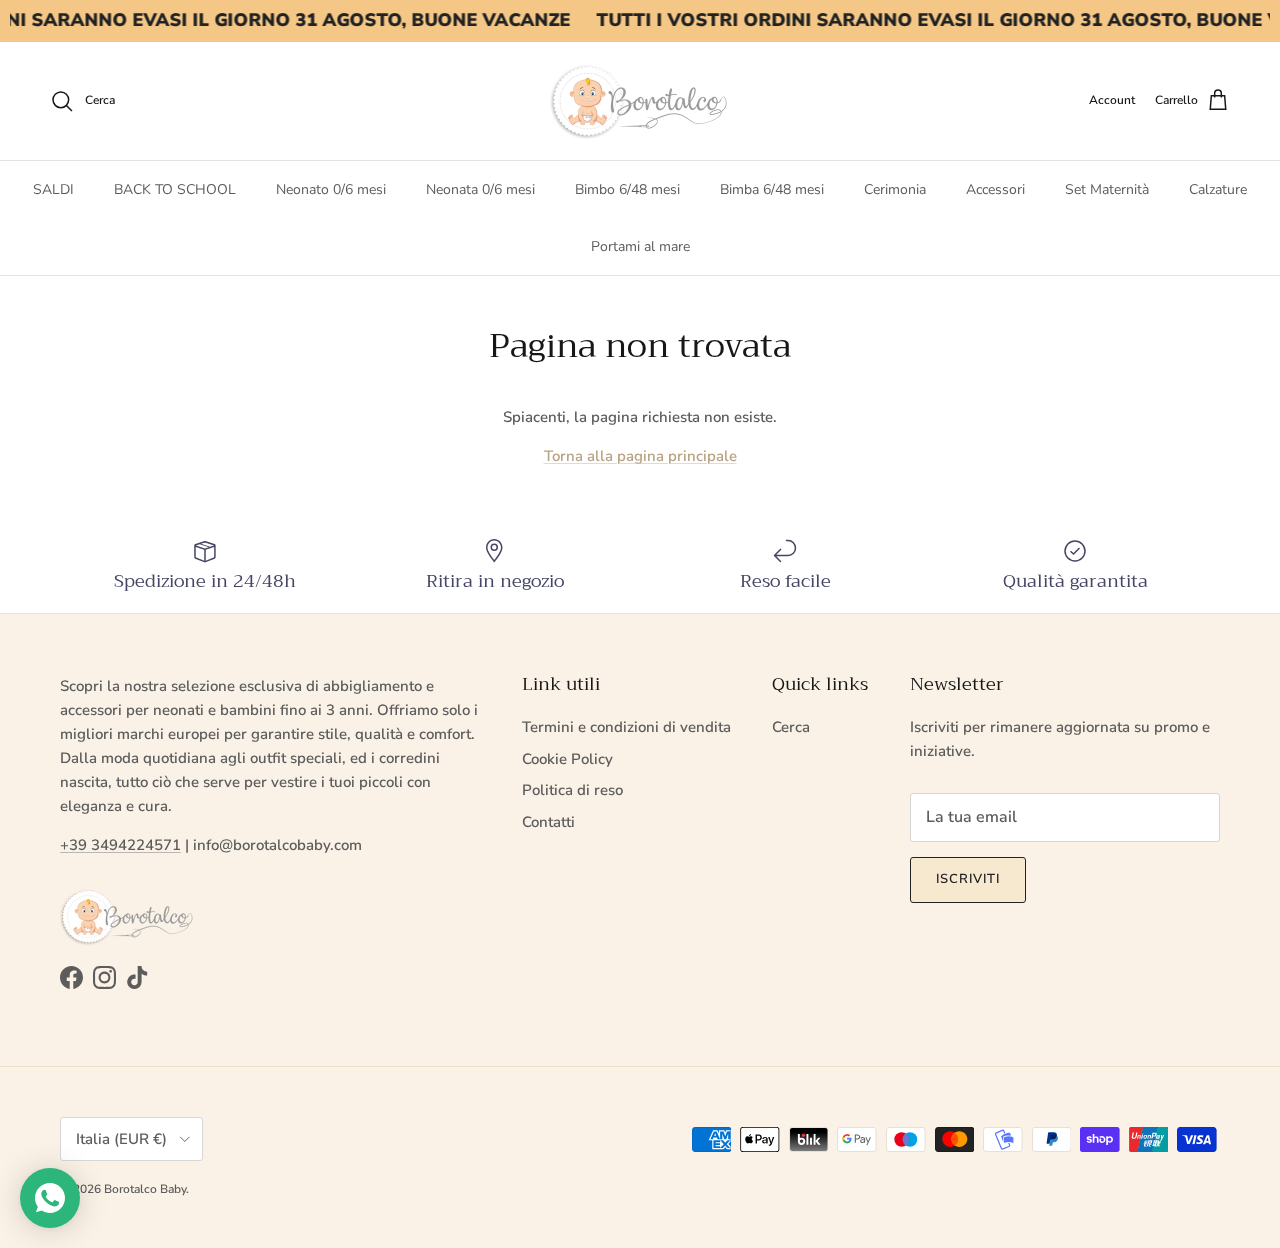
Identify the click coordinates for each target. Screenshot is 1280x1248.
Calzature (1218, 189)
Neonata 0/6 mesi (480, 189)
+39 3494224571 (120, 845)
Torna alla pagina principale (640, 456)
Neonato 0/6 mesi (331, 189)
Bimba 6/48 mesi (772, 189)
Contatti (548, 822)
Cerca (791, 727)
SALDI (53, 189)
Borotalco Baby (145, 1189)
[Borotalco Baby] (640, 101)
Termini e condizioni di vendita (626, 727)
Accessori (995, 189)
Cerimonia (895, 189)
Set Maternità (1107, 189)
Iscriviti (968, 879)
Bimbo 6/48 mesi (627, 189)
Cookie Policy (567, 759)
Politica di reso (572, 790)
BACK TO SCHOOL (175, 189)
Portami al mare (640, 246)
